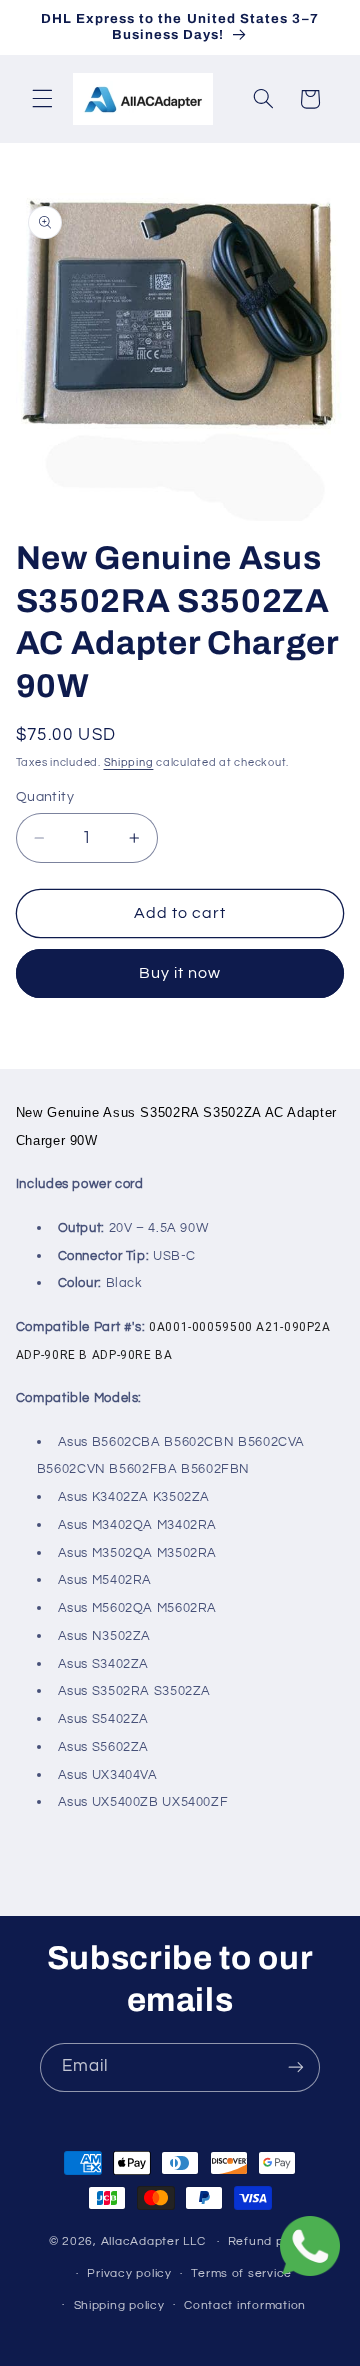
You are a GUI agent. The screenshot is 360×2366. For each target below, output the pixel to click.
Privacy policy (129, 2273)
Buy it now (180, 973)
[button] (42, 99)
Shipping (129, 762)
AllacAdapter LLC (153, 2241)
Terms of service (241, 2273)
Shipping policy (119, 2305)
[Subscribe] (296, 2067)
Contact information (245, 2305)
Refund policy (270, 2241)
